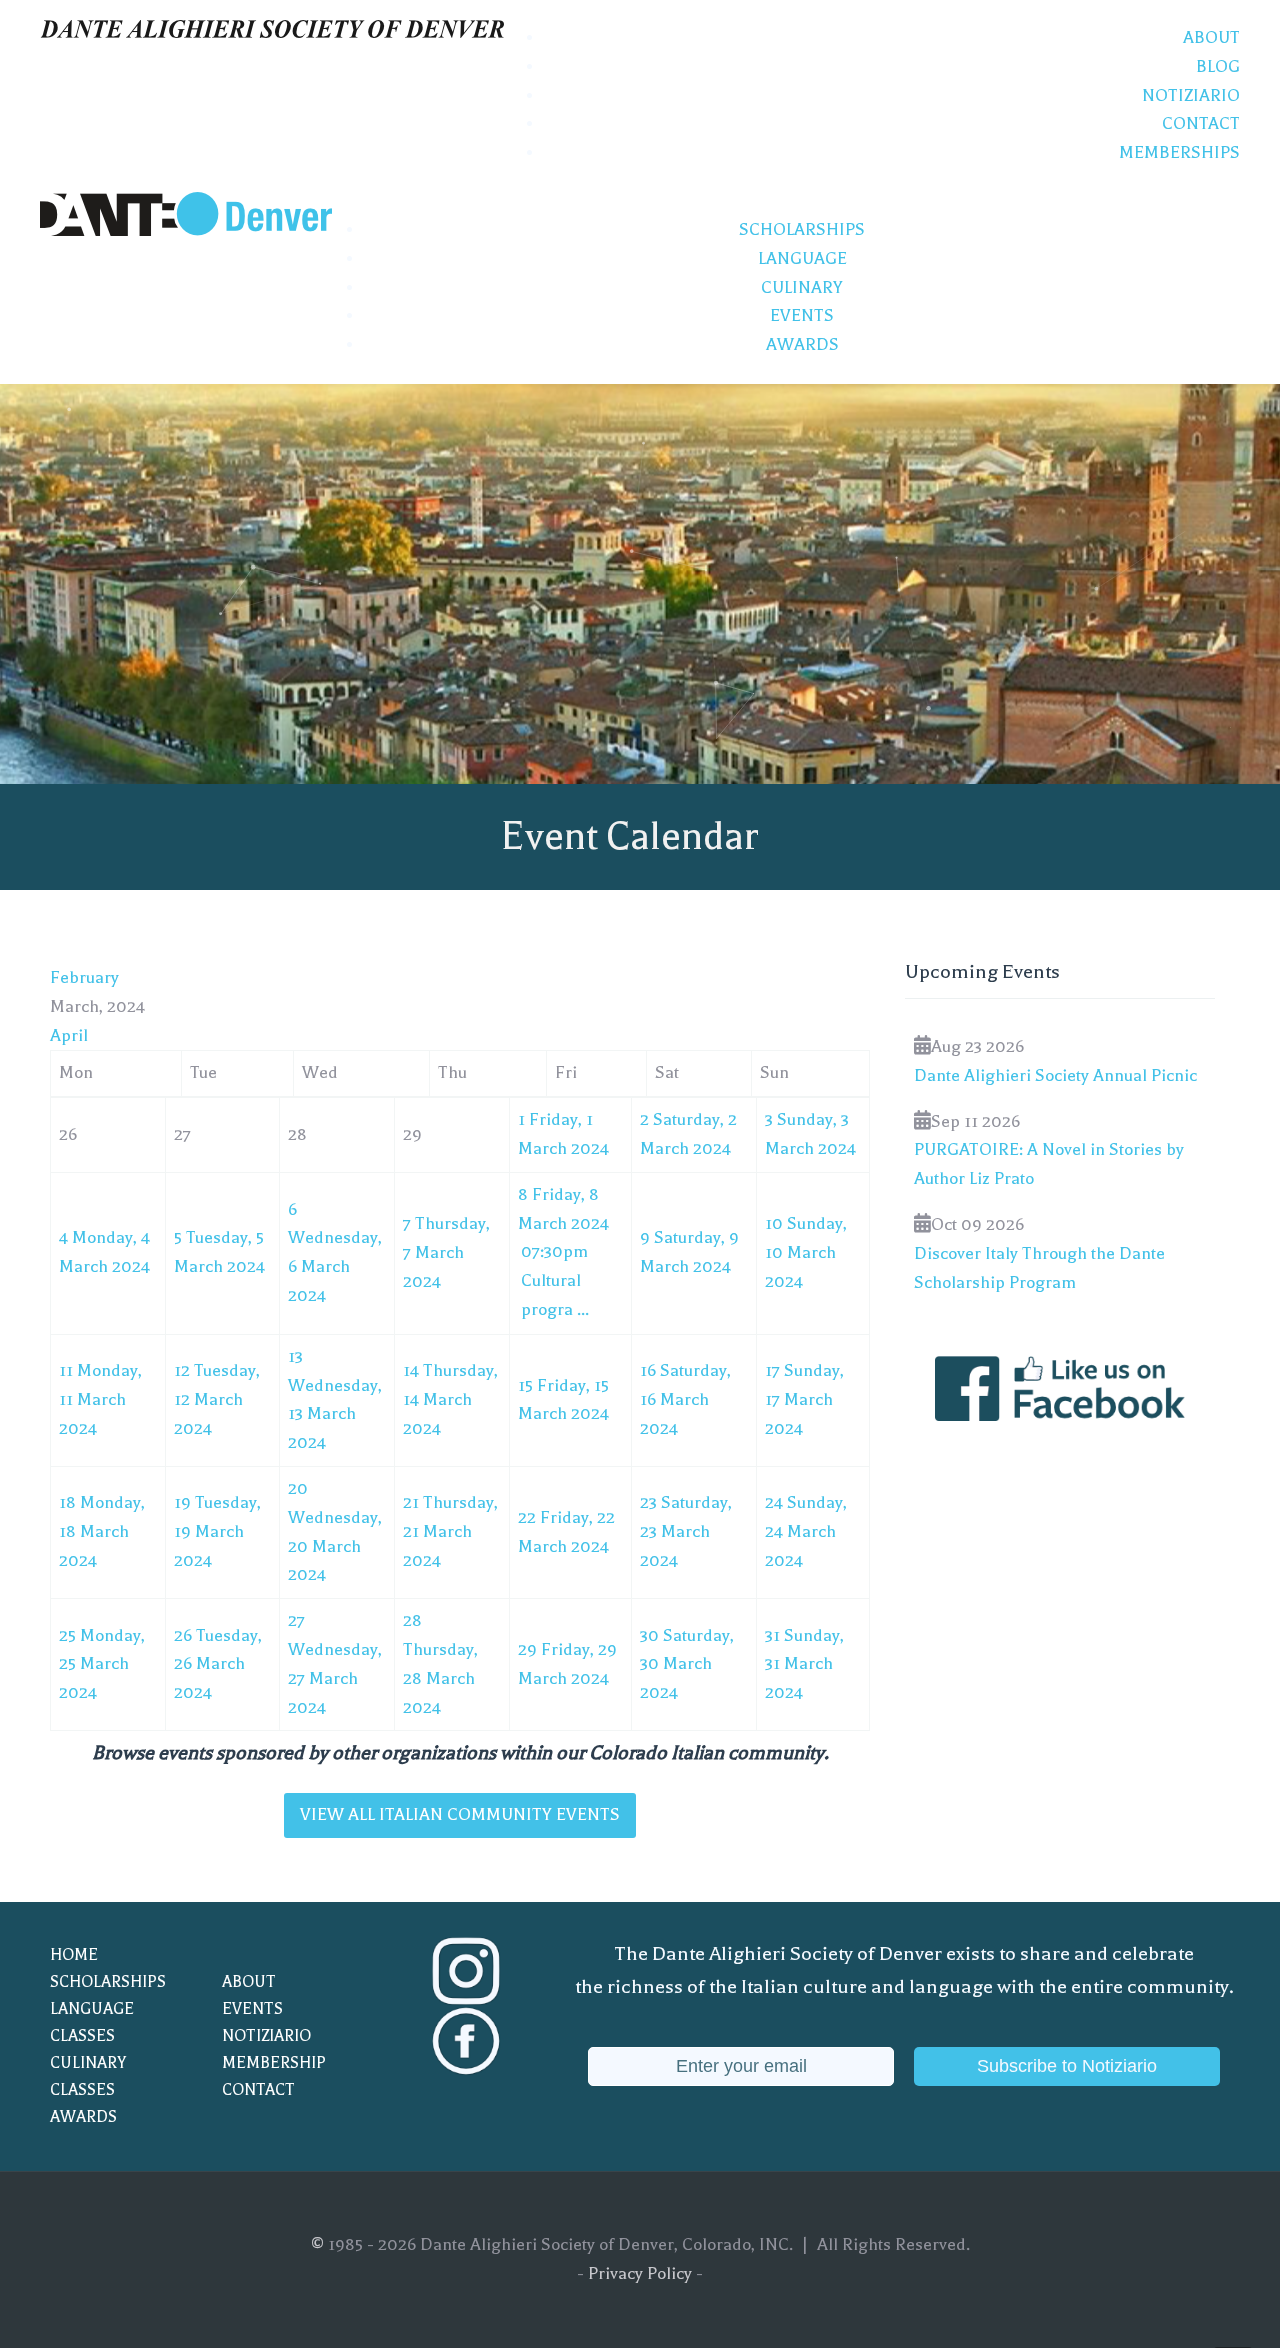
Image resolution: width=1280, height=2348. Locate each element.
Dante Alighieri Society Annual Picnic (1055, 1075)
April (69, 1035)
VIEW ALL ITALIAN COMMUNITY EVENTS (460, 1814)
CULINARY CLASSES (88, 2076)
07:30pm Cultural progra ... (555, 1280)
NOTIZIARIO (266, 2036)
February (84, 977)
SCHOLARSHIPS (108, 1982)
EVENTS (252, 2009)
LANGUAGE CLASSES (92, 2022)
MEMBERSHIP (274, 2063)
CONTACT (258, 2090)
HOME (74, 1955)
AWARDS (83, 2117)
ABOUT (249, 1982)
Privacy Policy (640, 2273)
